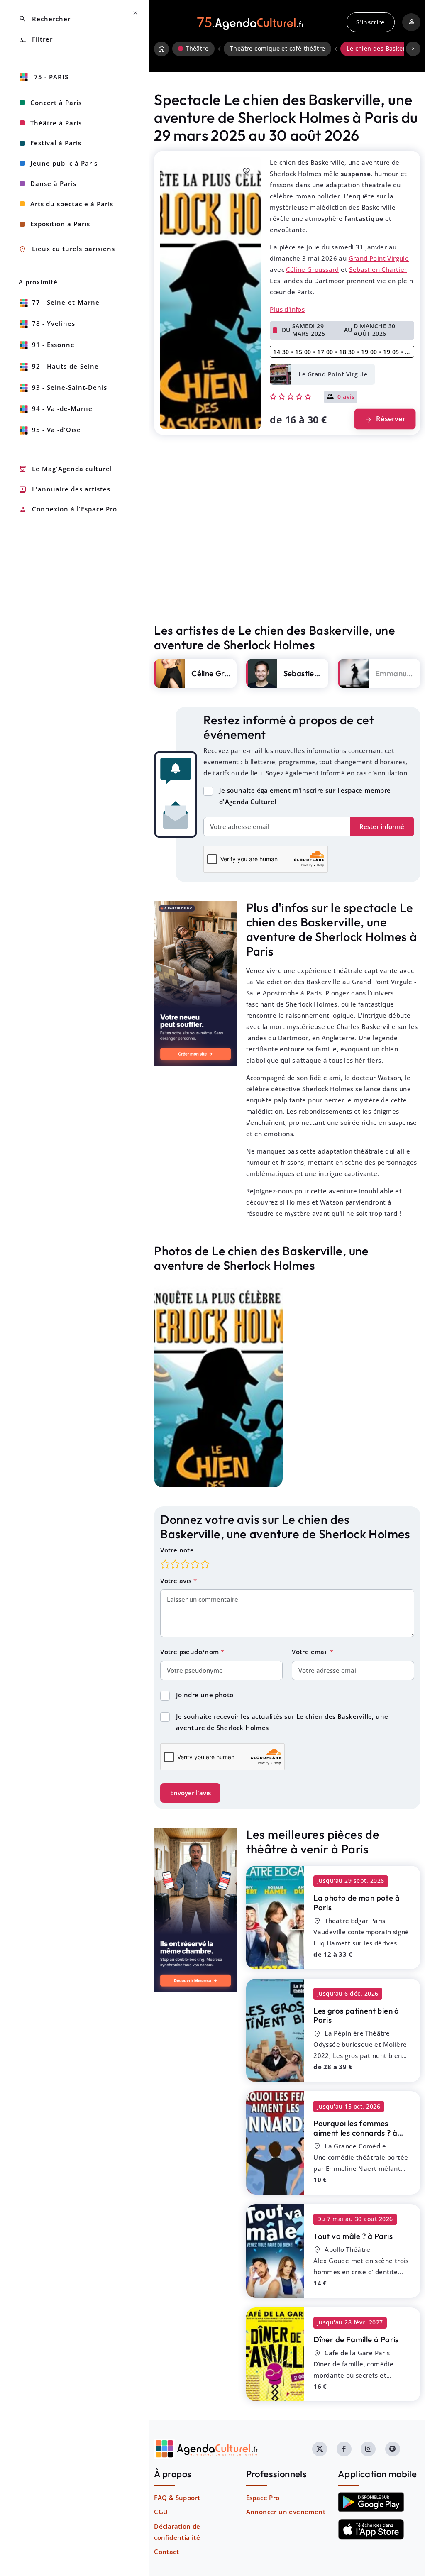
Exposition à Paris (60, 224)
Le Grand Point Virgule (333, 374)
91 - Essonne (53, 345)
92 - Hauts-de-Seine (65, 366)
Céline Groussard (312, 269)
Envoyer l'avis (191, 1793)
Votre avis (177, 1581)
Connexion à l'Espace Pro (68, 510)
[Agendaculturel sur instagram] (368, 2449)
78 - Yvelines (54, 323)
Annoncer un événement (286, 2512)
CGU (161, 2512)
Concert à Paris (56, 103)
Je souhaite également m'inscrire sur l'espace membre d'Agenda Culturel (305, 796)
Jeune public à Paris (64, 163)
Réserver (385, 419)
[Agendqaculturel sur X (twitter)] (320, 2449)
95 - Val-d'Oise (56, 430)
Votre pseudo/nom (191, 1652)
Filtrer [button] (36, 39)
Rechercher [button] (45, 19)
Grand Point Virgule (379, 258)
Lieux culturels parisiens (67, 249)
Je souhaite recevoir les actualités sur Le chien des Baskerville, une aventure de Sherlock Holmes (282, 1722)
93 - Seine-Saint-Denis (70, 387)
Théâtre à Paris (56, 123)
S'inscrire (370, 22)
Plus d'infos (287, 309)
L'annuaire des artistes (65, 489)
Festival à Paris (56, 143)
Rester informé (382, 826)
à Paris (357, 1903)
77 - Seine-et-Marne (66, 302)
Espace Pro (263, 2498)
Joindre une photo (205, 1695)
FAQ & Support (177, 2498)
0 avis (346, 397)
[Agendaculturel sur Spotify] (393, 2449)
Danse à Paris (53, 183)
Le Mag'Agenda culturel (65, 469)
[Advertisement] (287, 547)
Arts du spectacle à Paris (72, 204)
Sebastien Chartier (378, 269)
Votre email (311, 1652)
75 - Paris (50, 77)
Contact (166, 2552)
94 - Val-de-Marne (62, 408)
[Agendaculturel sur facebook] (344, 2449)
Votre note (177, 1550)
